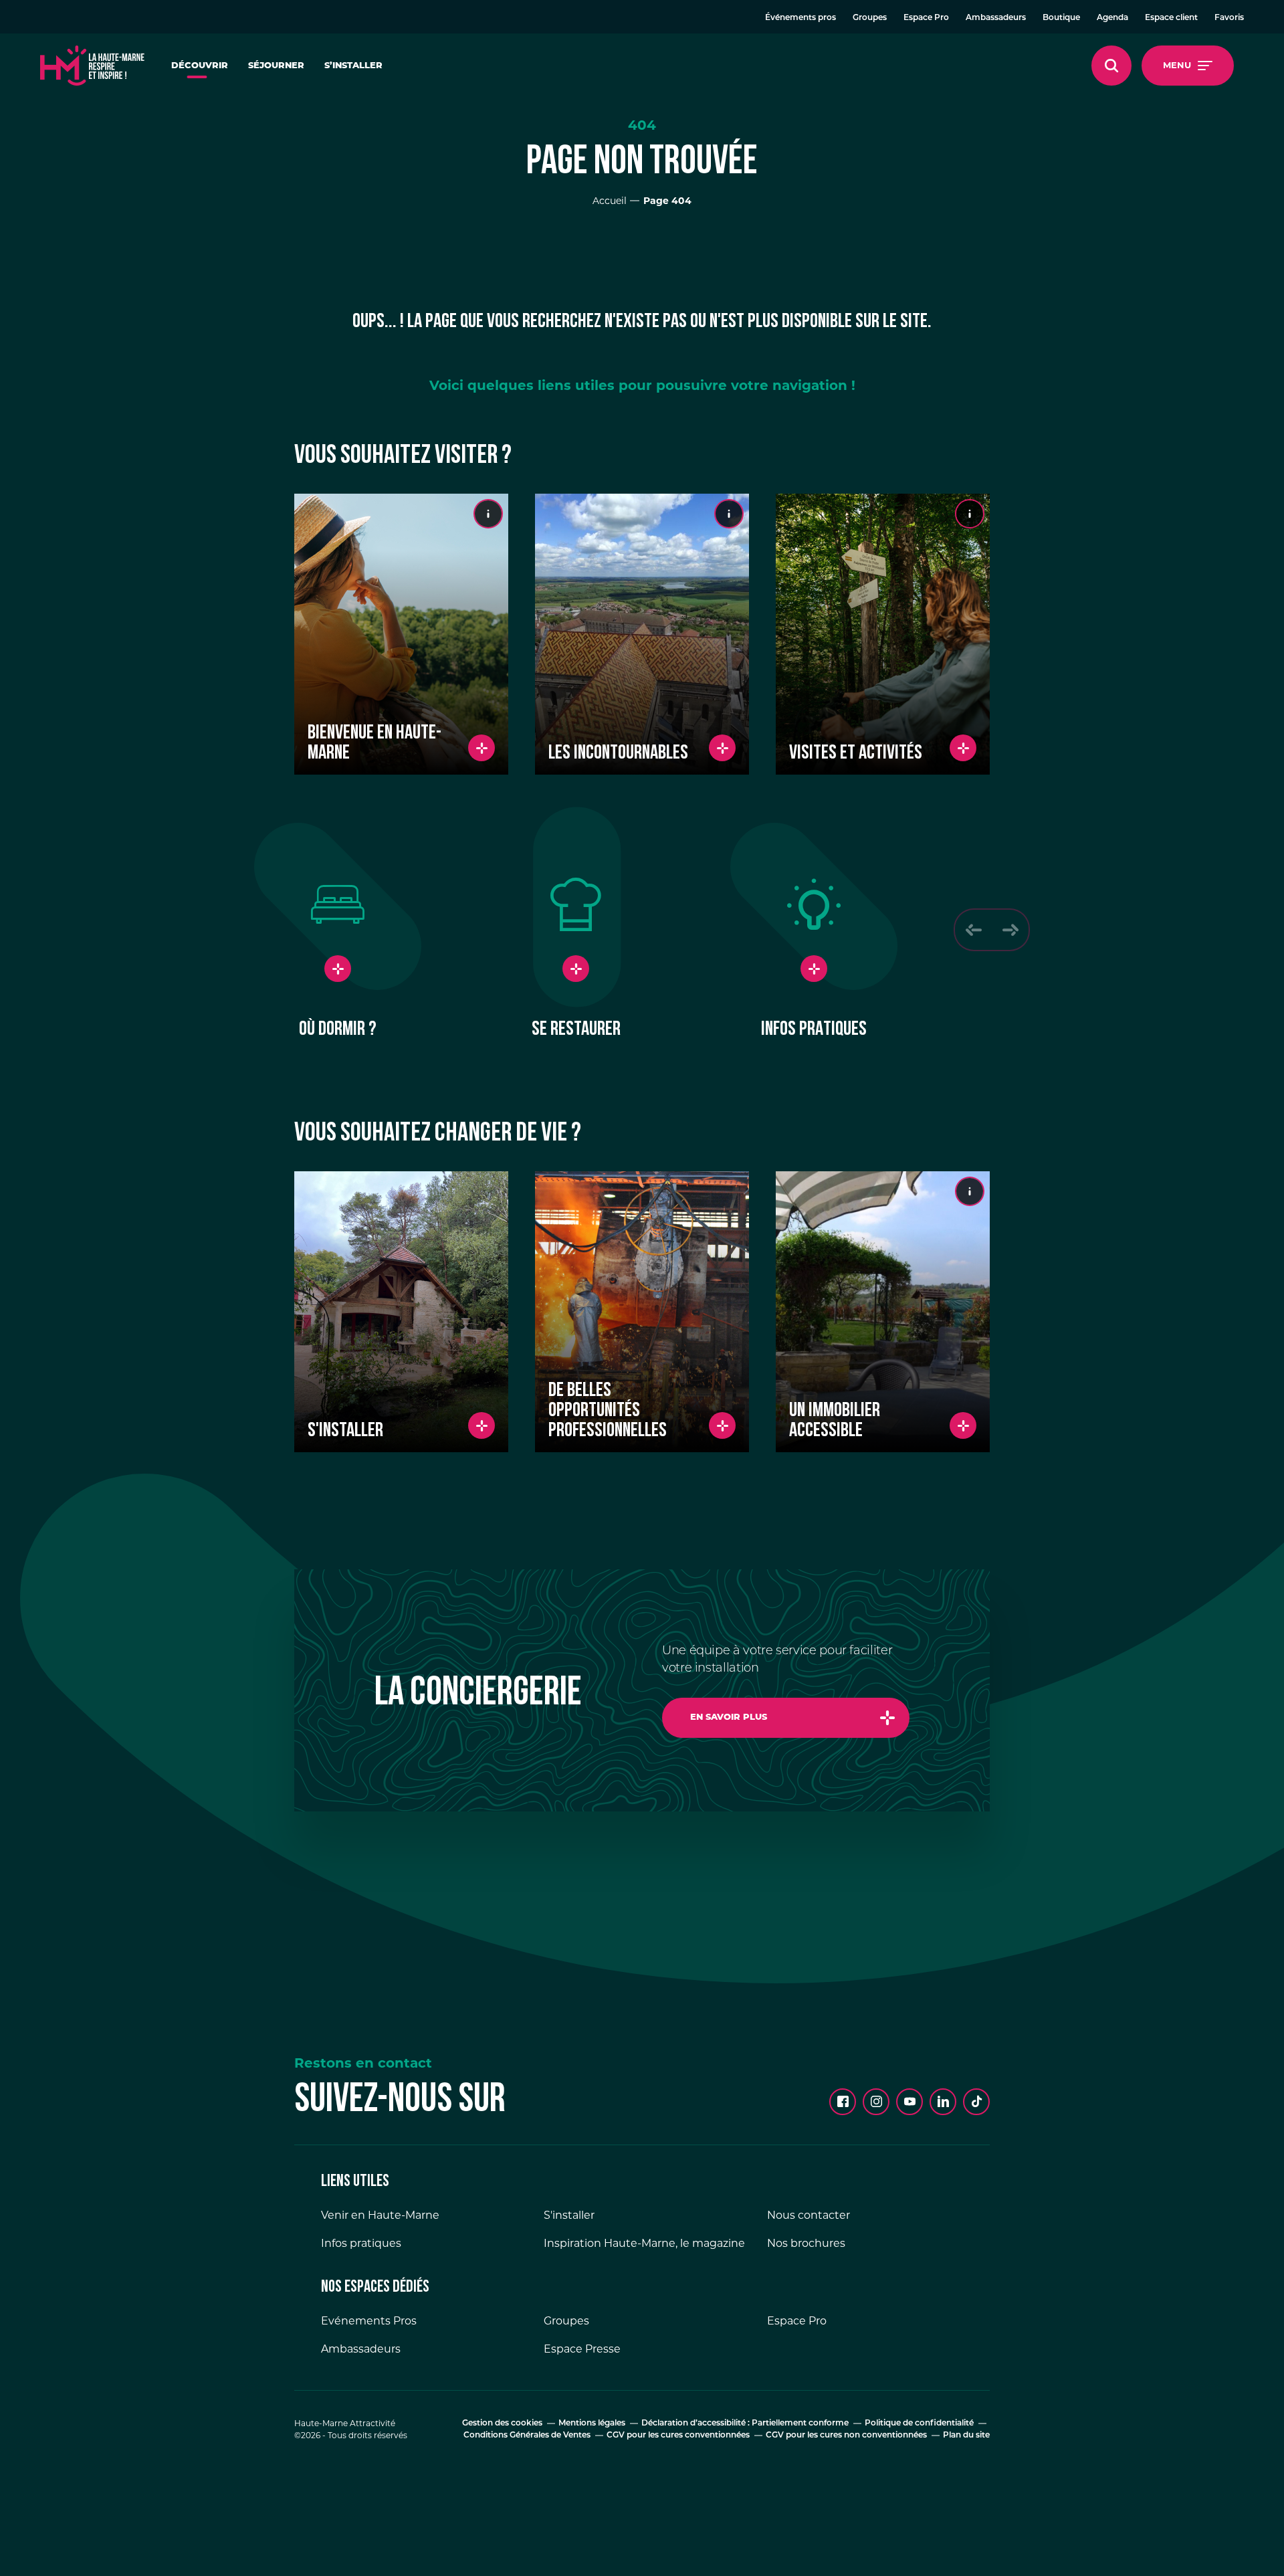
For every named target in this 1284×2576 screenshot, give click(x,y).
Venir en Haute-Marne (380, 2215)
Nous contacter (809, 2215)
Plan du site (966, 2436)
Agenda (1112, 18)
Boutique (1061, 18)
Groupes (870, 18)
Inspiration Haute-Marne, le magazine (644, 2243)
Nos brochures (806, 2243)
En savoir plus (729, 1717)
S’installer (353, 66)
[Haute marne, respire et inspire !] (92, 66)
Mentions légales (592, 2423)
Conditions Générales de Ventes (527, 2436)
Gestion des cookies (502, 2423)
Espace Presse (582, 2349)
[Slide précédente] (973, 930)
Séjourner (276, 66)
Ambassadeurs (996, 18)
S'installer (569, 2215)
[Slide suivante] (1010, 930)
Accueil (610, 201)
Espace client (1171, 18)
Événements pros (800, 18)
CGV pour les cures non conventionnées (846, 2436)
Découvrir (200, 66)
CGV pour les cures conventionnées (678, 2436)
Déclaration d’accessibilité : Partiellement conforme (745, 2423)
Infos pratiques (361, 2243)
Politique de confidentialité (919, 2423)
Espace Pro (926, 18)
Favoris (1229, 18)
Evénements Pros (369, 2321)
